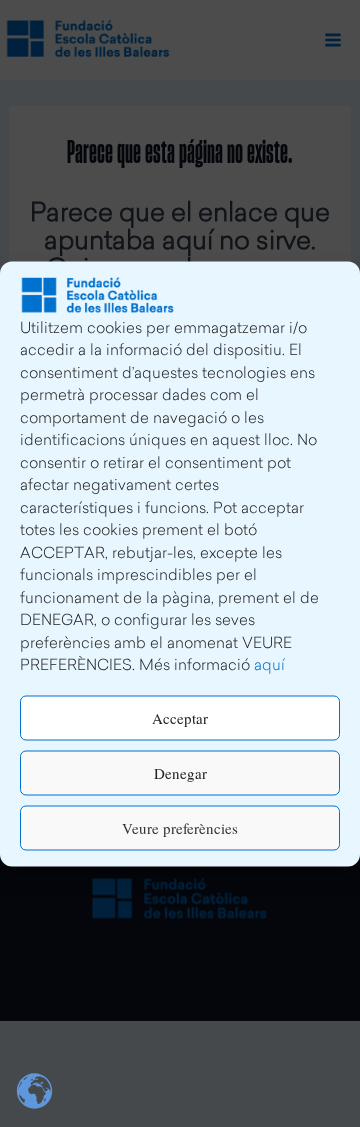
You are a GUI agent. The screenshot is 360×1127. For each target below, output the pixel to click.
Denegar (180, 773)
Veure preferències (180, 828)
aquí (269, 666)
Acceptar (180, 718)
